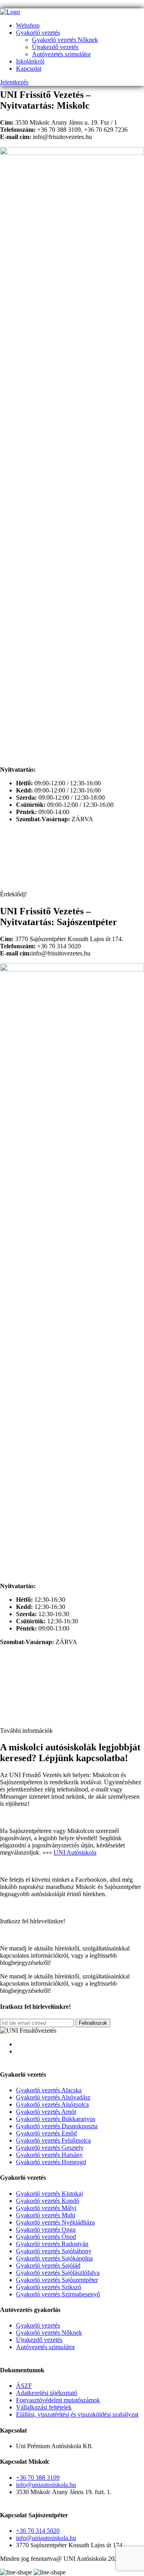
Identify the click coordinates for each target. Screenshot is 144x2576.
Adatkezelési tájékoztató (47, 2393)
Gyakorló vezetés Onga (46, 2229)
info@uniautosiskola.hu (46, 2485)
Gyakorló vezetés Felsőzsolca (53, 2140)
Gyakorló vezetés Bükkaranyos (56, 2119)
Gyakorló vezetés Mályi (46, 2208)
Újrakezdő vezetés (55, 47)
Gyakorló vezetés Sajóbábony (54, 2251)
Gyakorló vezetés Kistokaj (49, 2194)
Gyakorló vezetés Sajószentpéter (57, 2280)
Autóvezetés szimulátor (61, 54)
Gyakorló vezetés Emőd (46, 2133)
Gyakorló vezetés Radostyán (52, 2244)
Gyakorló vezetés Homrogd (51, 2162)
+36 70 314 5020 (38, 2531)
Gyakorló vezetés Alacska (49, 2090)
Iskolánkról (30, 61)
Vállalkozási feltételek (44, 2407)
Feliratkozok (93, 2023)
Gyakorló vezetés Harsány (49, 2155)
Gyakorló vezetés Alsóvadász (53, 2097)
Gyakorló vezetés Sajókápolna (54, 2258)
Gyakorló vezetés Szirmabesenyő (58, 2294)
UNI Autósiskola (75, 1852)
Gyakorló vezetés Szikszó (49, 2287)
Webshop (28, 25)
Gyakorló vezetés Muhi (46, 2215)
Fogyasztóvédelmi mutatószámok (58, 2400)
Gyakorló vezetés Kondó (48, 2201)
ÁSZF (24, 2386)
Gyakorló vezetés (38, 33)
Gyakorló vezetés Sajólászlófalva (58, 2273)
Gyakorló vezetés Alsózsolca (52, 2104)
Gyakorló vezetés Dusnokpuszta (57, 2126)
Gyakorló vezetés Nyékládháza (55, 2222)
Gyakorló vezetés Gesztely (50, 2148)
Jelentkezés (14, 82)
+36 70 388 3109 (38, 2478)
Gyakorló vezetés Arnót (46, 2112)
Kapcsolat (29, 69)
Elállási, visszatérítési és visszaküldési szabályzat (77, 2414)
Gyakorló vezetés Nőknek (65, 40)
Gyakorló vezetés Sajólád (48, 2265)
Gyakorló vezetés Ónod (46, 2237)
